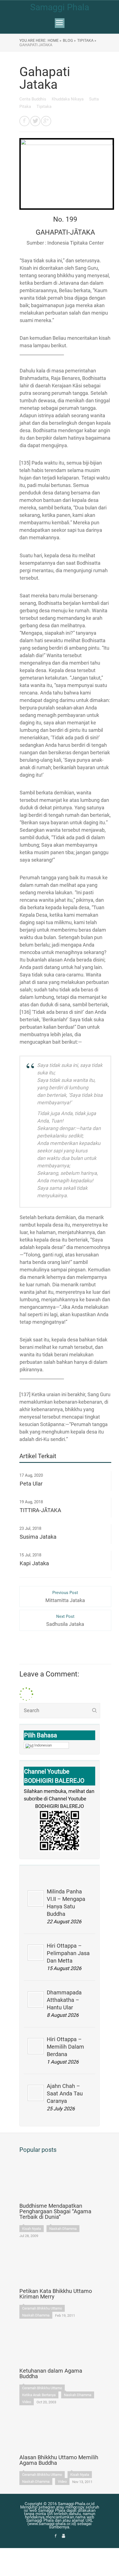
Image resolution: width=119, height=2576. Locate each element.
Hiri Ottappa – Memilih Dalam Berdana (65, 2047)
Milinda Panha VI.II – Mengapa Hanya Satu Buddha (66, 1903)
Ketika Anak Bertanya (39, 2395)
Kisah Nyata (32, 2229)
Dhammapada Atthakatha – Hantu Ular (64, 2000)
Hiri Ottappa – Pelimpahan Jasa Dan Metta (68, 1953)
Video (27, 2402)
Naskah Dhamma (63, 2229)
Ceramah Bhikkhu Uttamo (42, 2308)
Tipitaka (44, 107)
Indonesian (43, 1745)
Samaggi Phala (60, 7)
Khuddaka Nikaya (68, 99)
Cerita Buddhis (33, 99)
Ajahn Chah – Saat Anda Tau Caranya (65, 2093)
